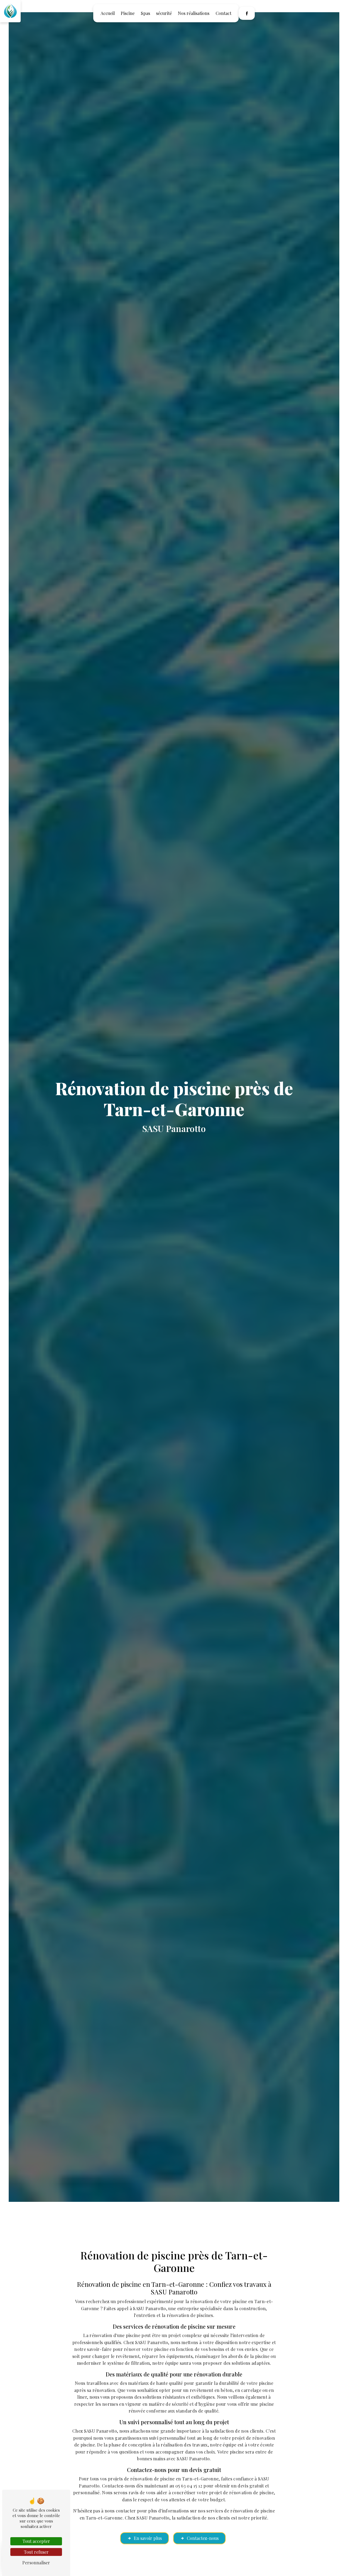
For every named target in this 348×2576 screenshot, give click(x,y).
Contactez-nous (203, 2538)
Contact (223, 13)
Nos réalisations (194, 13)
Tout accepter (36, 2541)
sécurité (164, 13)
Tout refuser (36, 2552)
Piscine (128, 13)
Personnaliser (36, 2563)
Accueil (108, 13)
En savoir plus (148, 2538)
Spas (145, 13)
